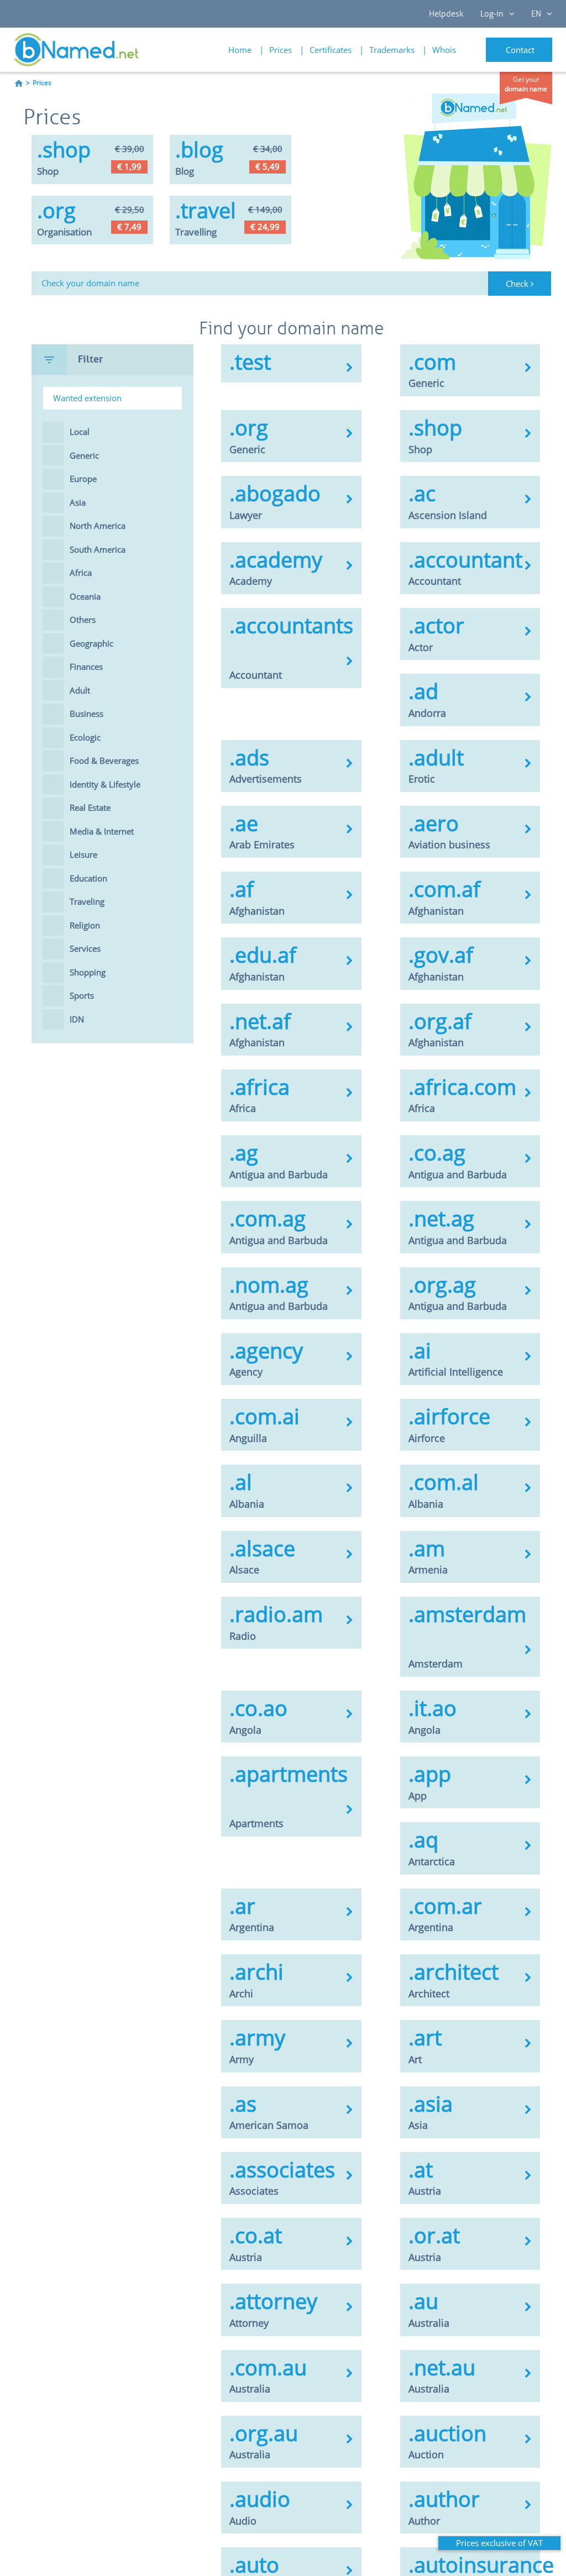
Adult (80, 690)
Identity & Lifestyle (105, 784)
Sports (82, 995)
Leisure (83, 854)
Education (88, 878)
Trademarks (392, 50)
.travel (206, 210)
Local (80, 432)
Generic (84, 455)
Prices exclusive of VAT (499, 2543)
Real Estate (90, 807)
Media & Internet (102, 831)
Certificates (331, 50)
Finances (86, 667)
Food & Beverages (104, 760)
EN (536, 14)
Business (87, 713)
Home (240, 50)
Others (83, 620)
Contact (520, 50)
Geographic (91, 643)
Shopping (88, 972)
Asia (78, 502)
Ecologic (85, 737)
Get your (526, 84)
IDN (77, 1019)
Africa (81, 573)
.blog (199, 149)
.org (56, 210)
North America (98, 526)
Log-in (492, 14)
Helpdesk (446, 14)
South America (98, 549)
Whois (444, 50)
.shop (64, 149)
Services (85, 948)
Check (518, 284)
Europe (83, 479)
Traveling (87, 901)
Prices (281, 50)
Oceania (85, 596)
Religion (85, 925)
